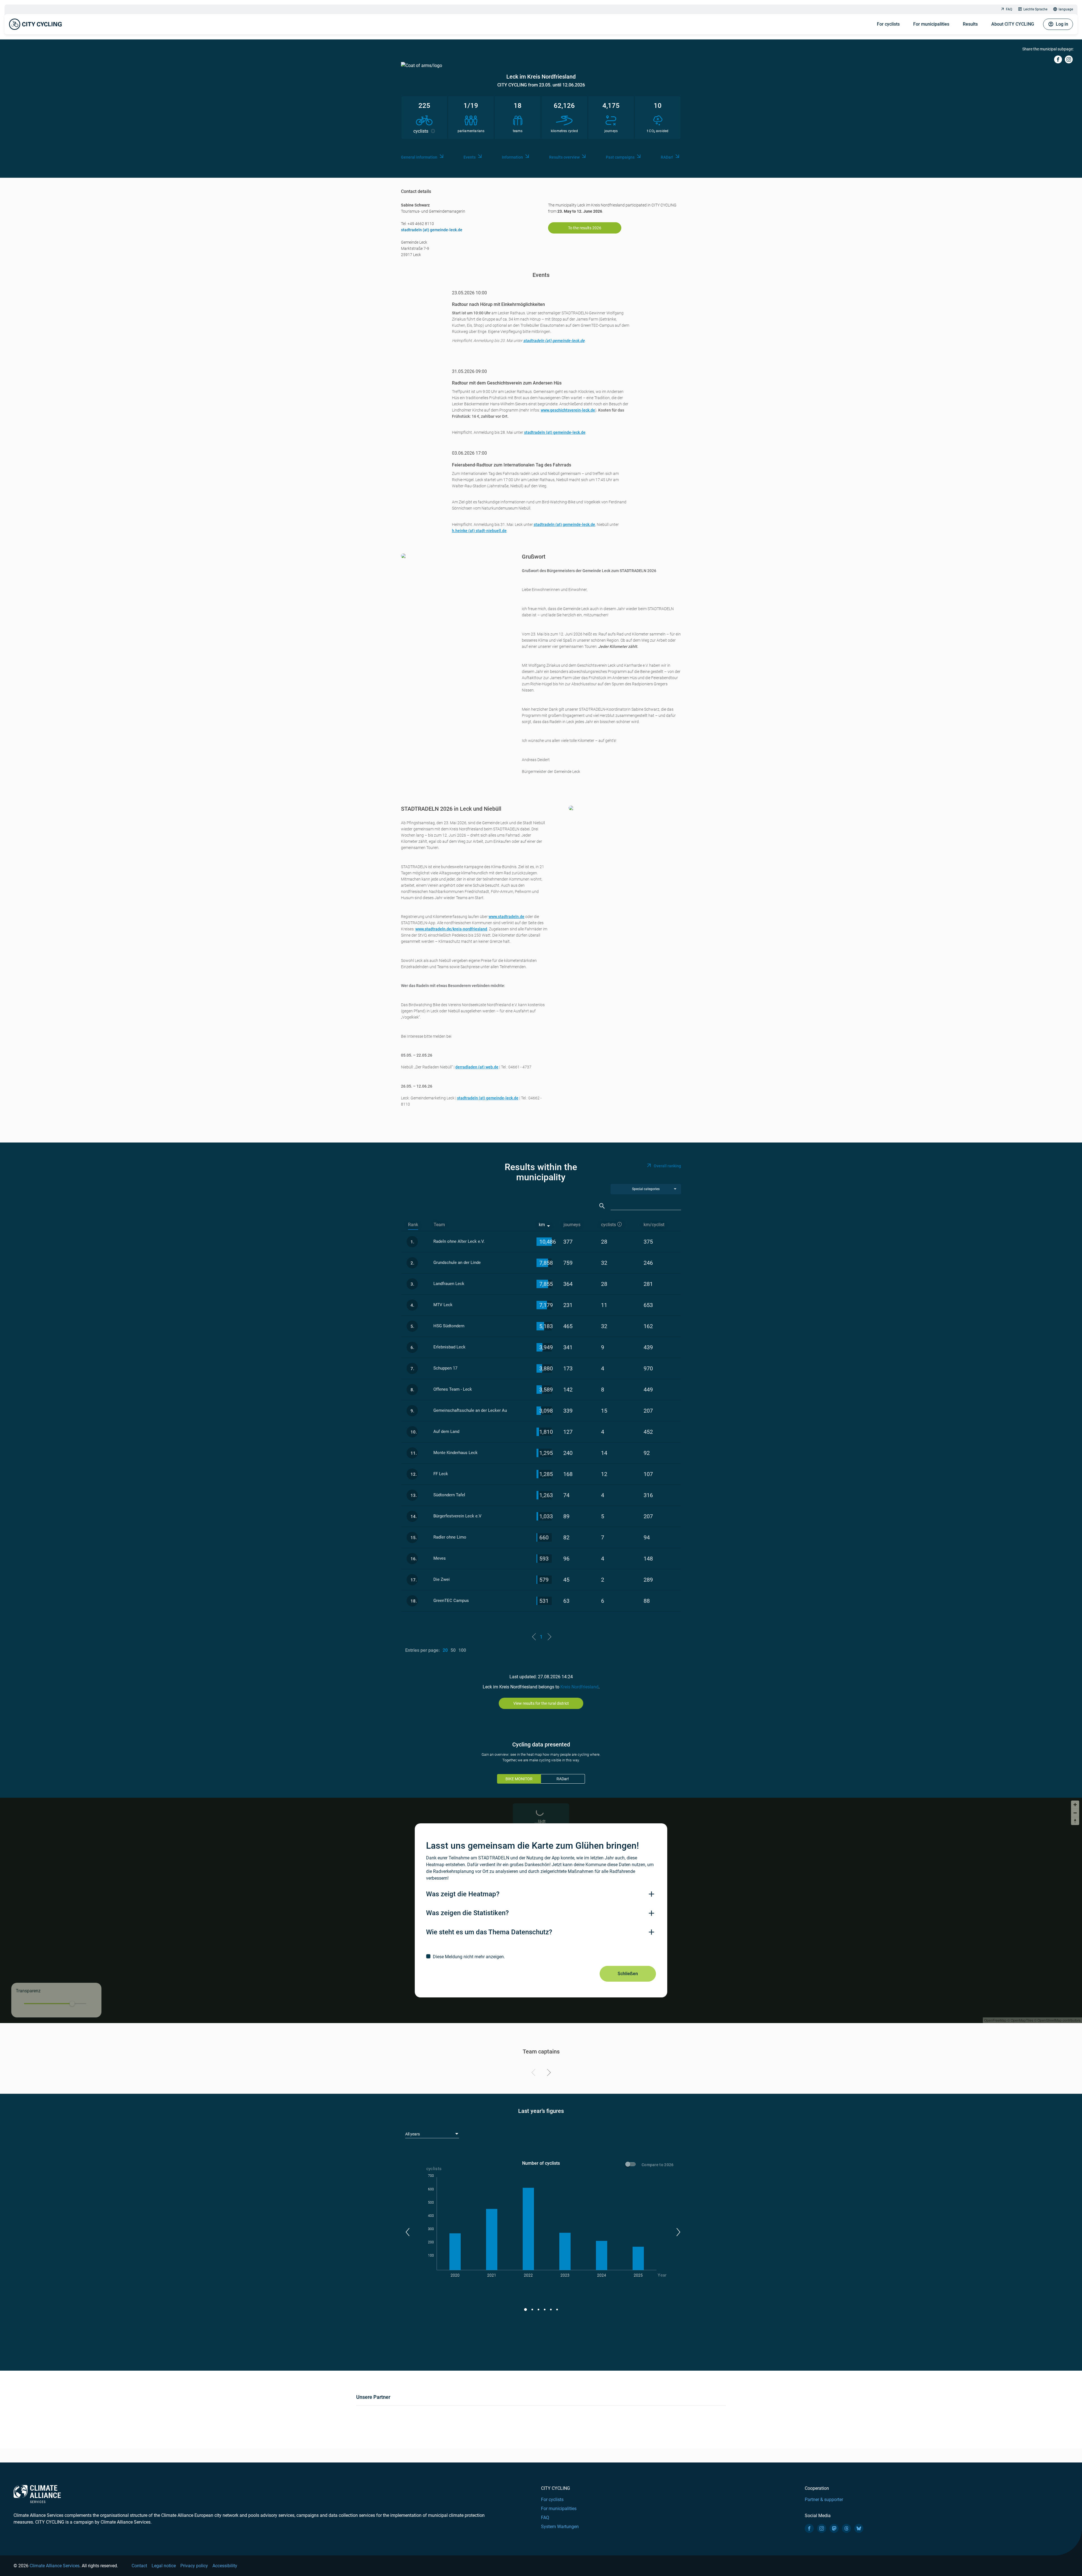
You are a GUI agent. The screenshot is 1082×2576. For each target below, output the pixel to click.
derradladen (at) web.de (477, 1067)
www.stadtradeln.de (506, 917)
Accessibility (225, 2566)
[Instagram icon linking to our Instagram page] (822, 2528)
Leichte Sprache (1035, 9)
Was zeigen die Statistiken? (467, 1913)
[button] (407, 2232)
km (542, 1225)
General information (419, 157)
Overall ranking (667, 1166)
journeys (572, 1225)
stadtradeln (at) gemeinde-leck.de (432, 230)
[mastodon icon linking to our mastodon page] (834, 2528)
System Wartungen (560, 2527)
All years (413, 2134)
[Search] (602, 1206)
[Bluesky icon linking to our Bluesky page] (859, 2528)
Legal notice (164, 2566)
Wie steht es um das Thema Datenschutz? (489, 1932)
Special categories (646, 1189)
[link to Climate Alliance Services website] (37, 2494)
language (1066, 9)
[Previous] (534, 2073)
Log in (1062, 24)
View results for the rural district (541, 1703)
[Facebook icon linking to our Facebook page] (809, 2528)
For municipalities (931, 24)
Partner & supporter (824, 2500)
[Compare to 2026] (631, 2165)
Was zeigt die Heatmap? (463, 1894)
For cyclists (888, 24)
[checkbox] (541, 1957)
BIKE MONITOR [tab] (519, 1779)
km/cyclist (654, 1225)
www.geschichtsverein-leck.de (568, 410)
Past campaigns (620, 157)
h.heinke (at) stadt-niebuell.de (479, 531)
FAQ (1009, 9)
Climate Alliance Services (55, 2566)
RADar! (667, 157)
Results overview (564, 157)
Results (970, 24)
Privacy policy (194, 2566)
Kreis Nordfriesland (579, 1687)
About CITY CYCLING (1013, 24)
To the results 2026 (585, 228)
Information (512, 157)
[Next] (548, 2073)
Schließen (628, 1974)
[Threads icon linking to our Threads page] (846, 2528)
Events (470, 157)
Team (439, 1225)
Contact (139, 2566)
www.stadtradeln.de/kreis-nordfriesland (451, 929)
